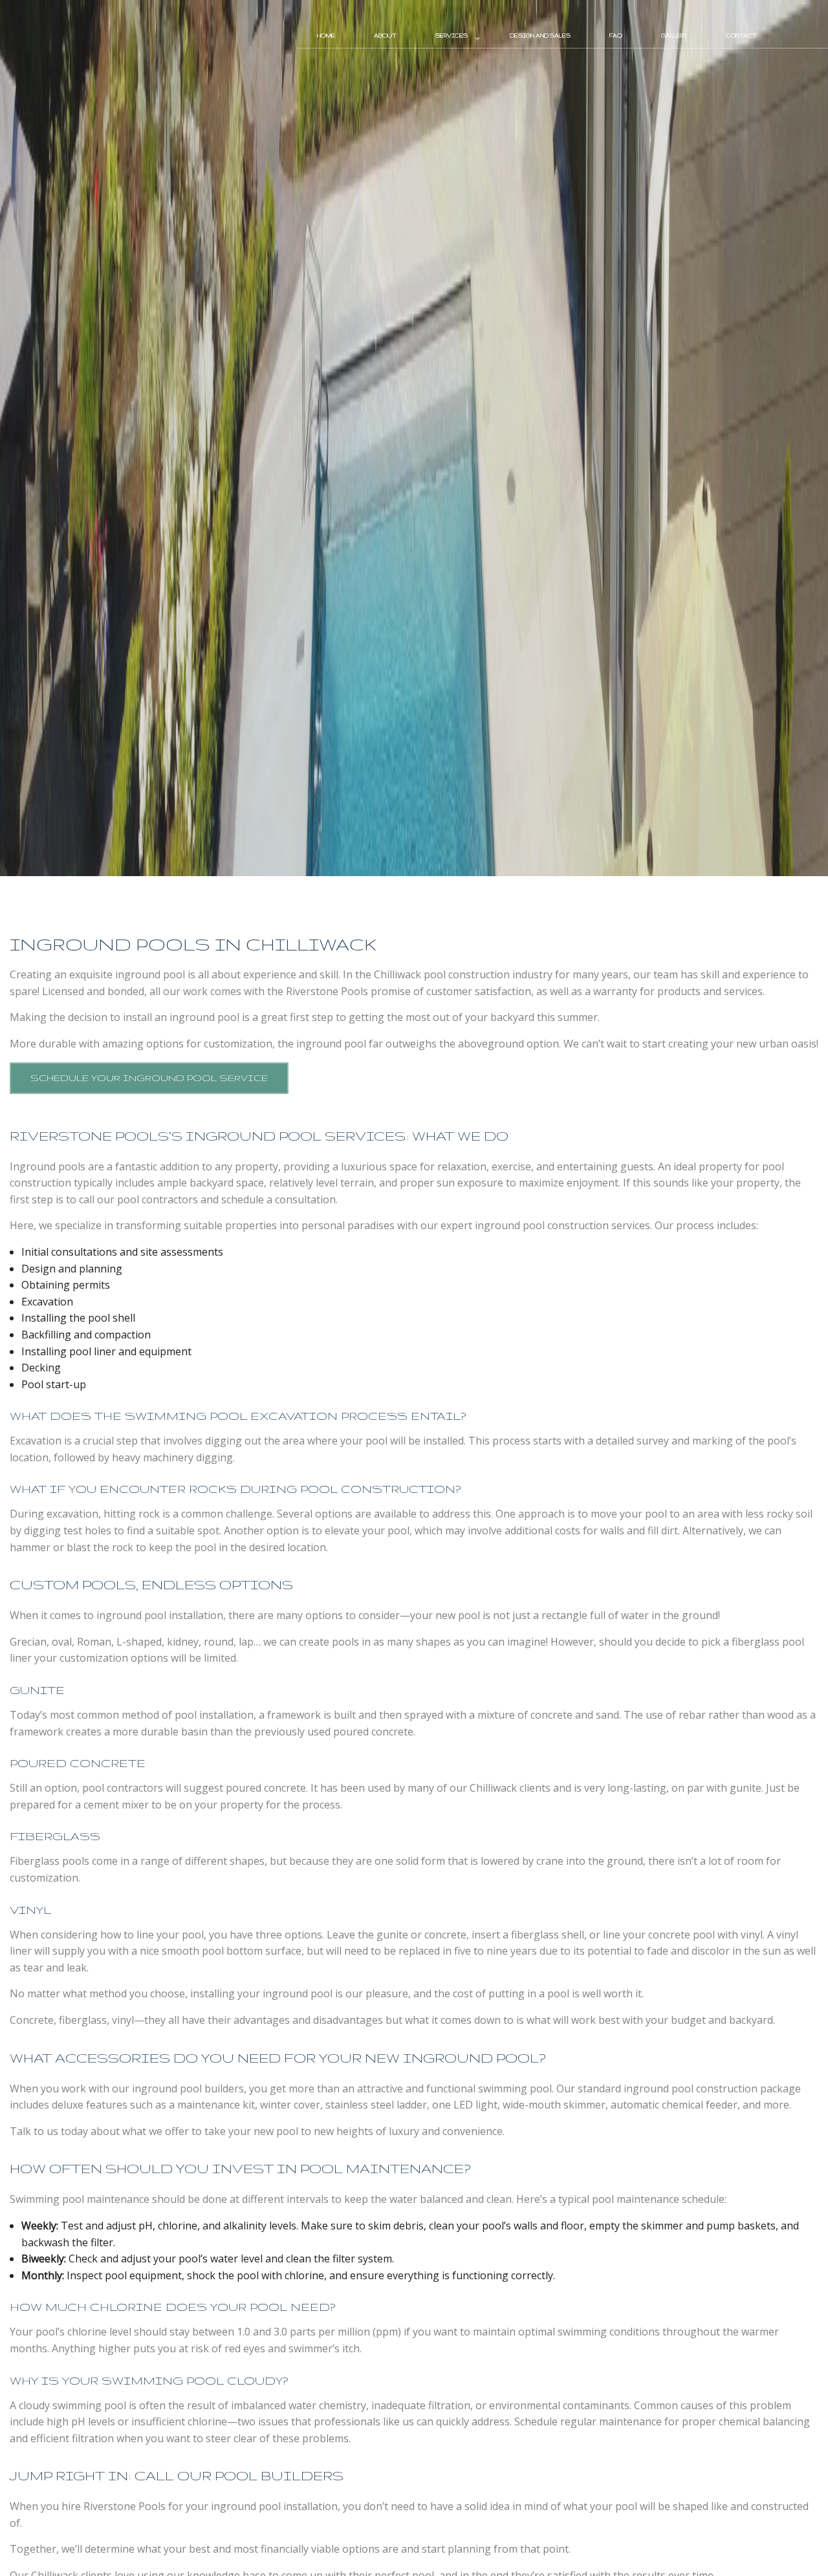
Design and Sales (540, 36)
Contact (741, 36)
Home (326, 36)
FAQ (616, 36)
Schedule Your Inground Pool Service (149, 1078)
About (385, 36)
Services (452, 36)
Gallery (674, 36)
